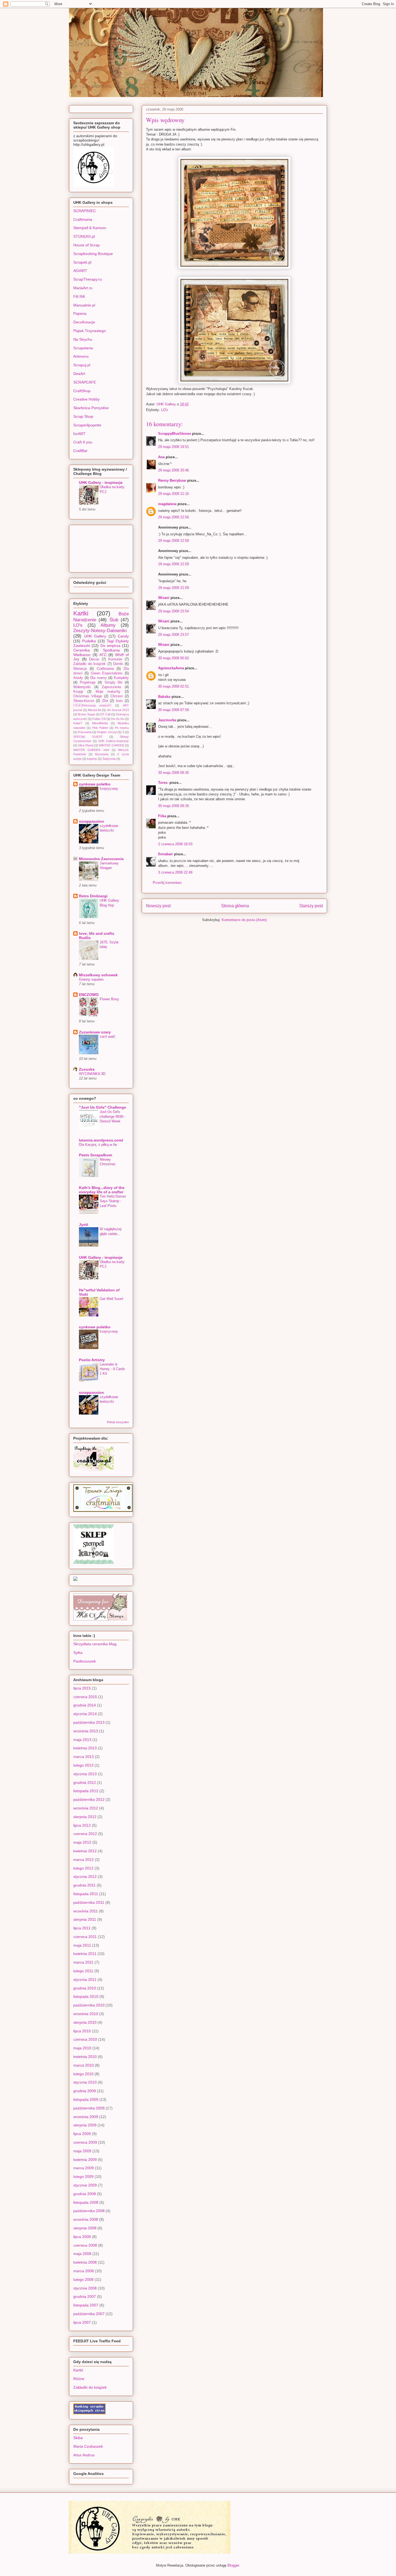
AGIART (80, 271)
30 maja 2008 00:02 (173, 658)
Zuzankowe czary (95, 1032)
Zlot (105, 701)
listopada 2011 (86, 1894)
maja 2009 (82, 2151)
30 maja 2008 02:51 (173, 686)
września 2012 (86, 1808)
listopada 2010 (86, 1996)
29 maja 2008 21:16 (173, 494)
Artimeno (81, 356)
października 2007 (89, 2314)
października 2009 (89, 2108)
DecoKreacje (84, 322)
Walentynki (82, 687)
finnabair (166, 854)
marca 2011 (83, 1962)
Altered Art (94, 710)
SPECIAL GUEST (88, 737)
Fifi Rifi (79, 296)
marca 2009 (84, 2168)
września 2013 (86, 1731)
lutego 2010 (83, 2074)
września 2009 (86, 2117)
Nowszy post (158, 906)
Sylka (78, 1653)
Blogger (233, 2565)
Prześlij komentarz (167, 883)
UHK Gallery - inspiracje (101, 482)
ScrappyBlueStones (175, 434)
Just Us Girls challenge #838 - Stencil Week (112, 1116)
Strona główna (235, 906)
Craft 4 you (83, 442)
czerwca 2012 (85, 1834)
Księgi (78, 692)
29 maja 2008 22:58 (173, 541)
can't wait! (107, 1037)
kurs (119, 701)
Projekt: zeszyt (107, 732)
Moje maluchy (108, 692)
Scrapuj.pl (82, 365)
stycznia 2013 (85, 1774)
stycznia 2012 (85, 1877)
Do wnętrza (110, 646)
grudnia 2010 (85, 1988)
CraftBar (80, 451)
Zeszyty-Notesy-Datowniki (100, 631)
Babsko (164, 697)
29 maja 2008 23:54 (173, 611)
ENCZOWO (89, 995)
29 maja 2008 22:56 (173, 517)
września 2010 (86, 2014)
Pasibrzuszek (85, 1661)
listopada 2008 (86, 2202)
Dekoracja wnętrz (92, 705)
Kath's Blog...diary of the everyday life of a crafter (102, 1190)
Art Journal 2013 (118, 710)
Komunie (115, 659)
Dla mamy (98, 678)
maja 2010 (82, 2048)
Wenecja (80, 669)
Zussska (87, 1069)
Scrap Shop (83, 416)
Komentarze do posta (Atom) (244, 920)
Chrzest (117, 696)
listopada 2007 (86, 2305)
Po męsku (122, 728)
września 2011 (86, 1911)
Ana (161, 457)
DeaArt (79, 374)
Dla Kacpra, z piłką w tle (98, 1145)
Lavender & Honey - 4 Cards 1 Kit (112, 1369)
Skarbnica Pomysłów (91, 408)
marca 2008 (84, 2271)
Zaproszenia (111, 687)
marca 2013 (84, 1757)
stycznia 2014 (85, 1714)
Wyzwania (102, 754)
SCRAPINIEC (85, 211)
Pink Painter (100, 728)
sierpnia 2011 (85, 1919)
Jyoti (84, 1225)
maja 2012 (82, 1842)
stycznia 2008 (85, 2288)
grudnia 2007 (85, 2296)
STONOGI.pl (84, 236)
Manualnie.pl (84, 305)
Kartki (81, 613)
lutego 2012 (83, 1868)
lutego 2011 (83, 1971)
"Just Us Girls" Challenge (103, 1107)
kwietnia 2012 (85, 1851)
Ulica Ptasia (86, 745)
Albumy (108, 625)
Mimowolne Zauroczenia (101, 859)
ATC (103, 655)
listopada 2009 (86, 2099)
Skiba (78, 2438)
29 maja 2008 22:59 (173, 564)
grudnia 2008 (85, 2194)
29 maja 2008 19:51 (173, 447)
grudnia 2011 (84, 1885)
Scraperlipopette (87, 425)
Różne (79, 2379)
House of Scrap (86, 245)
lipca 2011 (82, 1928)
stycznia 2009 (85, 2185)
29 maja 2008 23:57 (173, 635)
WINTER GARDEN (111, 745)
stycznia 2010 (85, 2082)
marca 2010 (84, 2065)
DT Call (105, 714)
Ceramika (81, 650)
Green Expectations (107, 673)
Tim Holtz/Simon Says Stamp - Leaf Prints (113, 1201)
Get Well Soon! (112, 1299)
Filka (162, 816)
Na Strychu (83, 339)
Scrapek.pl (82, 262)
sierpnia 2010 (85, 2022)
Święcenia (109, 759)
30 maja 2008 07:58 (173, 710)
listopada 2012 (86, 1791)
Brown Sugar (86, 714)
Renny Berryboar (172, 480)
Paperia (80, 313)
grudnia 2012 (85, 1782)
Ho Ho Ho (118, 719)
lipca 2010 (82, 2031)
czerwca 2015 (85, 1697)
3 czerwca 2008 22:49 (175, 872)
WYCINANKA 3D (92, 1074)
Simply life (113, 682)
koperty (92, 759)
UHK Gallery (95, 636)
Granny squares (91, 979)
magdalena (167, 504)
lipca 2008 (82, 2237)
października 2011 (89, 1902)
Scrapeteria (83, 348)
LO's (165, 410)
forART (79, 434)
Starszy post (311, 906)
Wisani (164, 598)
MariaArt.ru (83, 288)
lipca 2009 (82, 2134)
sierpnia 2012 (85, 1817)
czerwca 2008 (85, 2245)
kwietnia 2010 (85, 2057)
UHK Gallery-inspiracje (113, 741)
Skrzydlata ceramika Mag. (95, 1644)
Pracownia (85, 732)
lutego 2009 (83, 2177)
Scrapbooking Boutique (93, 254)
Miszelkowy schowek (98, 975)
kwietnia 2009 (85, 2160)
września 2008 (86, 2219)
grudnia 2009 (85, 2091)
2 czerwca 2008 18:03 (175, 844)
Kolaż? (78, 723)
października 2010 (89, 2005)
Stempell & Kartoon (90, 228)
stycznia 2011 (85, 1980)
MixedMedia (100, 723)
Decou (94, 659)
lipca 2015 (82, 1688)
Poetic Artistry (92, 1360)
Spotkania (111, 650)
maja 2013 (82, 1740)
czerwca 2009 (85, 2142)
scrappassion (91, 821)
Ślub (114, 620)
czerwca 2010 (85, 2039)
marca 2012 (84, 1860)
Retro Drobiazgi (93, 896)
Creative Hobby (86, 399)
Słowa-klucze (84, 701)
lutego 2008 (83, 2280)
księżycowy (109, 789)
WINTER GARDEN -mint (91, 750)
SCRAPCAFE (85, 382)
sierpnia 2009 (85, 2125)
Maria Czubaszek (88, 2446)
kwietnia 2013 (85, 1748)
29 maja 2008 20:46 (173, 470)
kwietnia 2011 (85, 1954)
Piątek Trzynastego (90, 331)
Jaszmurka (167, 720)
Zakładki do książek (89, 664)
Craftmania (83, 219)
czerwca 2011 (85, 1937)
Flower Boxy (109, 999)
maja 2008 (82, 2254)
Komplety (121, 678)
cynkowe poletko (95, 784)
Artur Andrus (84, 2455)
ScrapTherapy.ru (88, 279)
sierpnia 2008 (85, 2228)
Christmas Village (88, 696)
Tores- (163, 783)
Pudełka (89, 641)
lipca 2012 (82, 1825)
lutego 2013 (83, 1765)
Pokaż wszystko (118, 1422)
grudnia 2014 (85, 1705)
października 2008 (89, 2211)
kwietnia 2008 (85, 2262)
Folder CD (99, 719)
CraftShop (82, 391)
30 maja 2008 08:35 (173, 773)
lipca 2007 (82, 2322)
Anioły (78, 678)
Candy (123, 636)
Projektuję (88, 682)
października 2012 (89, 1799)
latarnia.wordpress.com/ (101, 1140)
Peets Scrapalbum (95, 1155)
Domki (118, 664)
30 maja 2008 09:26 (173, 806)
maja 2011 (82, 1945)
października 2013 (89, 1722)
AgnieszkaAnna (171, 668)
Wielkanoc (82, 655)
